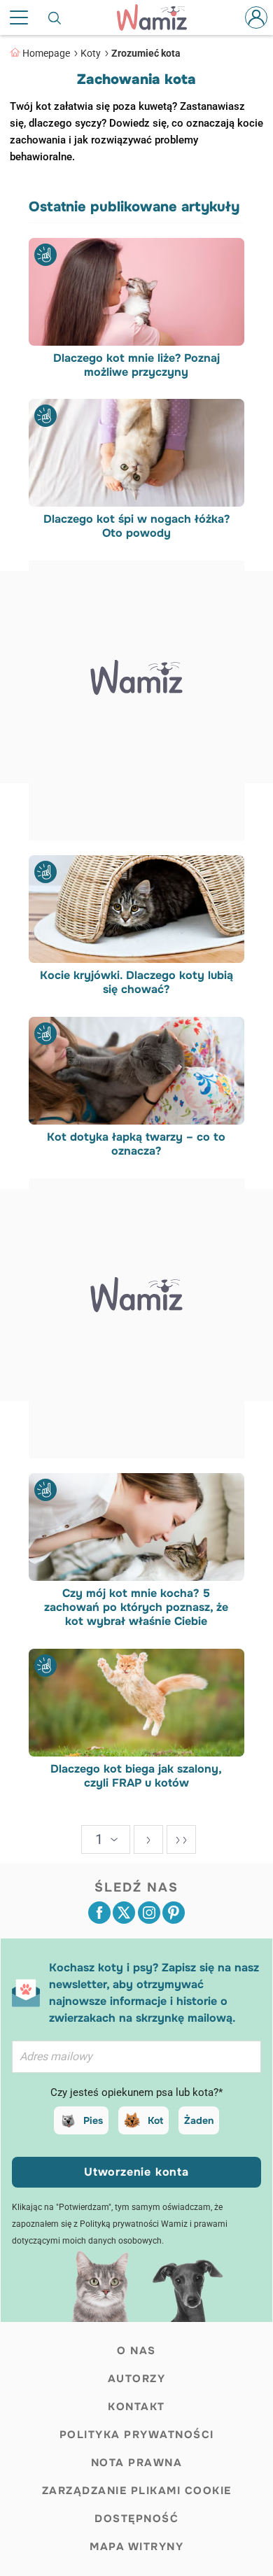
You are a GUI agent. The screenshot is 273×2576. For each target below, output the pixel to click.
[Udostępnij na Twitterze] (124, 1913)
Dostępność (136, 2519)
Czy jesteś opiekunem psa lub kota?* (136, 2092)
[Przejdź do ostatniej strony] (181, 1839)
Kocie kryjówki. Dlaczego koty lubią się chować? (136, 983)
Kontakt (136, 2407)
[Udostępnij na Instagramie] (149, 1913)
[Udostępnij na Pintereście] (174, 1913)
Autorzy (137, 2379)
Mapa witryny (136, 2547)
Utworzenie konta (136, 2172)
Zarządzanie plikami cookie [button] (137, 2491)
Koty (91, 53)
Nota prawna (137, 2463)
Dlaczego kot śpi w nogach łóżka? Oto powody (136, 526)
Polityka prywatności (137, 2435)
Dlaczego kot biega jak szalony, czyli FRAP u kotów (137, 1776)
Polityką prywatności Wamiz (134, 2224)
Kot (155, 2120)
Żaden (199, 2120)
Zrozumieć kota (146, 53)
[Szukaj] (55, 17)
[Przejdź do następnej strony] (148, 1839)
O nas (136, 2351)
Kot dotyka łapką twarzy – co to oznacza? (137, 1144)
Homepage (46, 53)
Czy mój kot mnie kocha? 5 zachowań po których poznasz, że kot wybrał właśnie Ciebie (137, 1607)
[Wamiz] (159, 17)
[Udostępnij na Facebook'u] (99, 1913)
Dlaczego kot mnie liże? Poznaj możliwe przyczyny (136, 365)
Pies (93, 2120)
